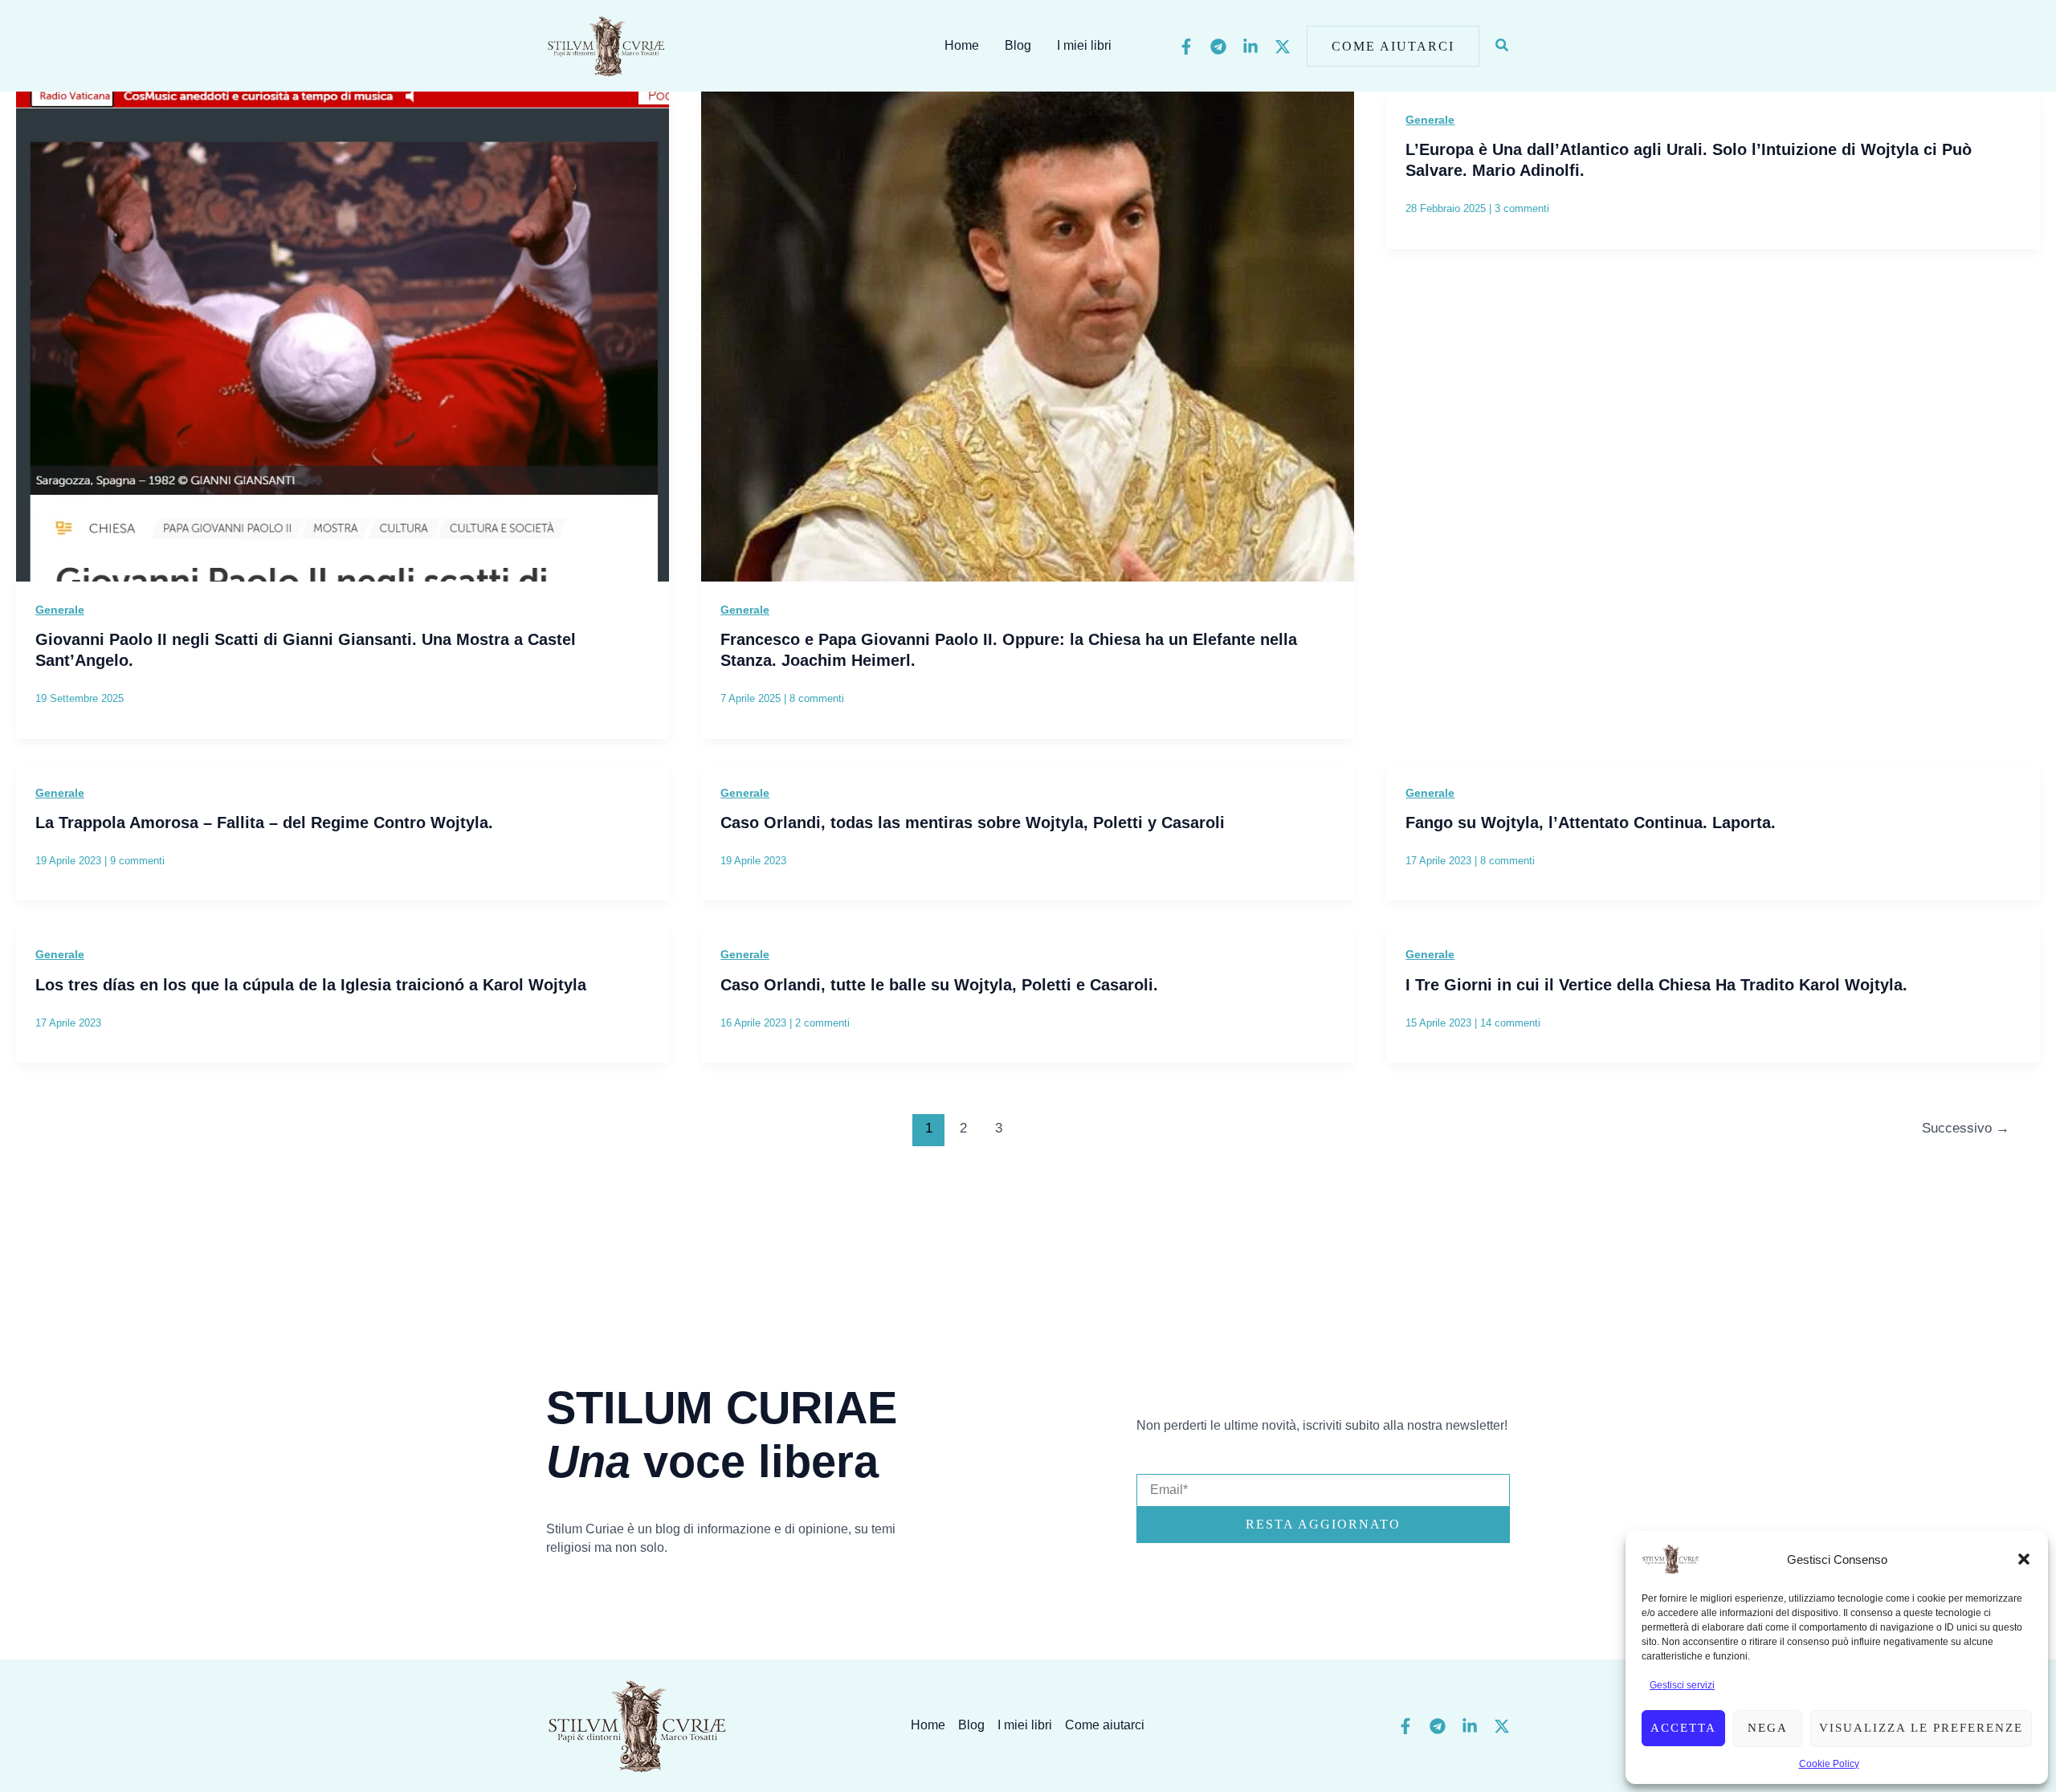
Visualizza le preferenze (1921, 1728)
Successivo (1966, 1128)
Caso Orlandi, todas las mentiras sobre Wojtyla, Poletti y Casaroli (973, 823)
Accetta (1683, 1728)
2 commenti (822, 1023)
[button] (2024, 1559)
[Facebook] (1186, 47)
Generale (60, 610)
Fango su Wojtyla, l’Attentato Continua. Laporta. (1591, 823)
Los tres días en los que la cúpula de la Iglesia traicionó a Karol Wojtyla (311, 985)
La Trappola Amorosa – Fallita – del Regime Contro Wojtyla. (264, 823)
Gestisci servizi (1682, 1685)
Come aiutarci (1105, 1725)
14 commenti (1510, 1023)
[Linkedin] (1250, 47)
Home (962, 45)
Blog (1018, 45)
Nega (1768, 1728)
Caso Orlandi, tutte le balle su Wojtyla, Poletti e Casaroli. (939, 985)
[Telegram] (1218, 47)
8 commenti (817, 698)
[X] (1283, 47)
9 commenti (137, 861)
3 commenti (1522, 208)
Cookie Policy (1829, 1764)
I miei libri (1084, 45)
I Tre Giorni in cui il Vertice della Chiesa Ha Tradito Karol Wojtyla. (1656, 985)
